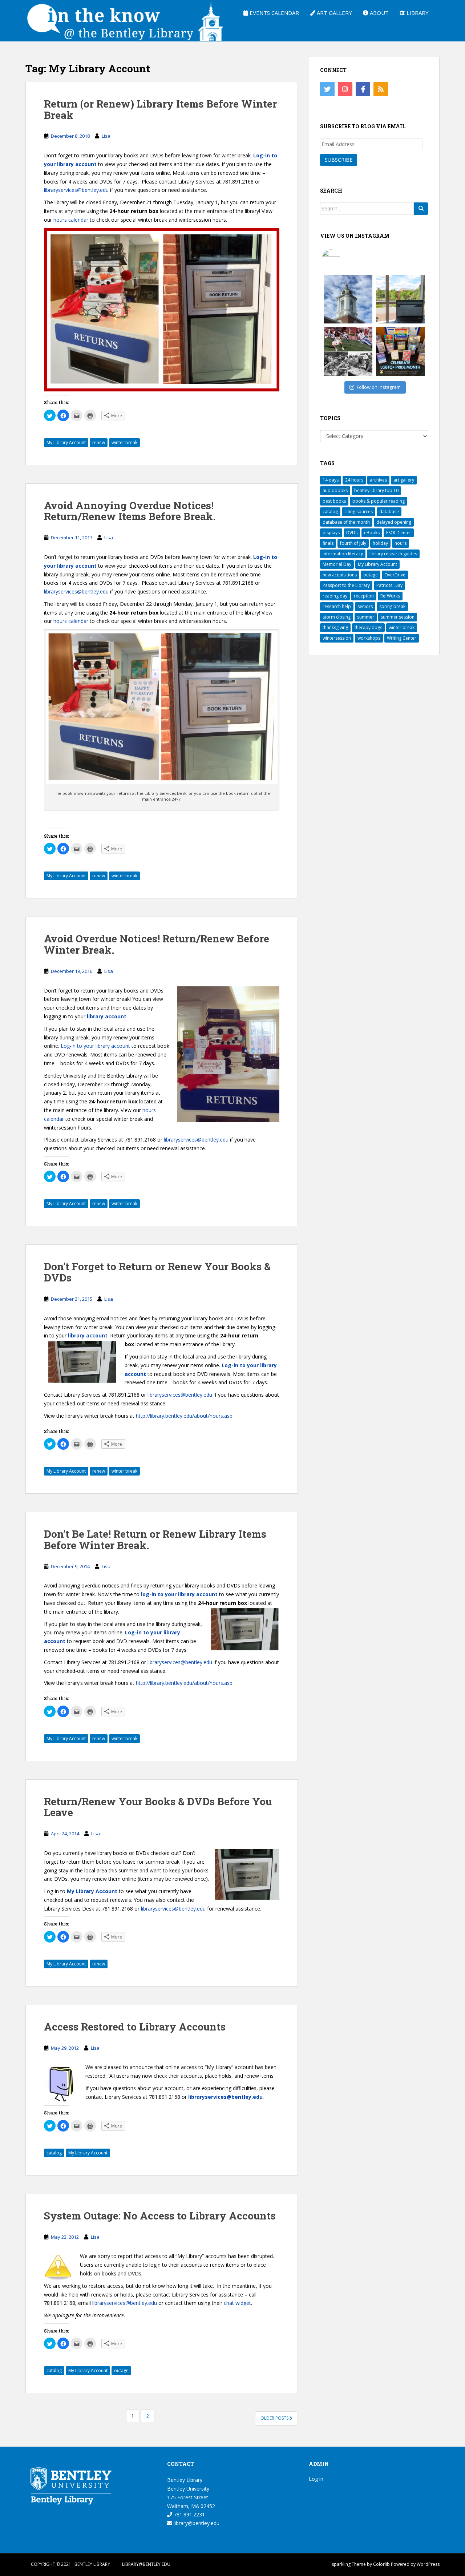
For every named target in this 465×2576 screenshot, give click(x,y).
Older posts (275, 2418)
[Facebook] (363, 89)
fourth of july (353, 543)
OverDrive (395, 575)
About (379, 13)
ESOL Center (399, 533)
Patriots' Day (389, 585)
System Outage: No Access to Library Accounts (160, 2216)
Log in (316, 2479)
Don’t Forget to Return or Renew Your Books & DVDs (157, 1272)
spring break (392, 606)
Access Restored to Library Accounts (135, 2027)
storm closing (337, 617)
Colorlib (381, 2564)
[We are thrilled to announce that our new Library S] (400, 299)
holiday (380, 543)
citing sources (359, 512)
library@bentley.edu (196, 2523)
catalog (54, 2153)
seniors (365, 606)
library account (107, 1016)
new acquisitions (340, 575)
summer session (398, 617)
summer (366, 617)
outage (121, 2370)
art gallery (404, 480)
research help (337, 606)
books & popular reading (379, 501)
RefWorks (390, 596)
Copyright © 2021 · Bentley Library (70, 2564)
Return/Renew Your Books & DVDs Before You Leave (158, 1807)
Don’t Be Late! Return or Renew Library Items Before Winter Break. (155, 1539)
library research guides (393, 554)
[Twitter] (327, 89)
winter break (124, 442)
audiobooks (335, 490)
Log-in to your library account (95, 1046)
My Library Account (66, 442)
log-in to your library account (179, 1594)
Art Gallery (334, 13)
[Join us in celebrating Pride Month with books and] (400, 351)
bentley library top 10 (376, 490)
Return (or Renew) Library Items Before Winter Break (160, 109)
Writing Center (402, 638)
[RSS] (381, 89)
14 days (331, 480)
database (389, 512)
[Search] (421, 209)
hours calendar (71, 220)
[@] (342, 258)
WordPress (428, 2564)
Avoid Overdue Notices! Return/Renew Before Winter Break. (157, 944)
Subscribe (339, 160)
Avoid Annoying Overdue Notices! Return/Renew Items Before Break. (130, 511)
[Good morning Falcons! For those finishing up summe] (348, 299)
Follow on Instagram (379, 387)
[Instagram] (345, 89)
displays (331, 533)
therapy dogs (368, 627)
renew (99, 442)
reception (364, 596)
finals (328, 543)
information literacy (343, 554)
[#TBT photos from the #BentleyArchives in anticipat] (348, 351)
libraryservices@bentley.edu (76, 190)
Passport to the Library (346, 585)
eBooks (372, 533)
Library (417, 13)
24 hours (354, 480)
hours (401, 543)
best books (334, 501)
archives (378, 480)
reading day (335, 596)
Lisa (106, 136)
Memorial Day (337, 564)
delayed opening (394, 522)
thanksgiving (335, 627)
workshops (369, 638)
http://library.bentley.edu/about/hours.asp (184, 1416)
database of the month (346, 522)
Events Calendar (274, 13)
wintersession (337, 638)
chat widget (237, 2303)
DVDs (352, 533)
